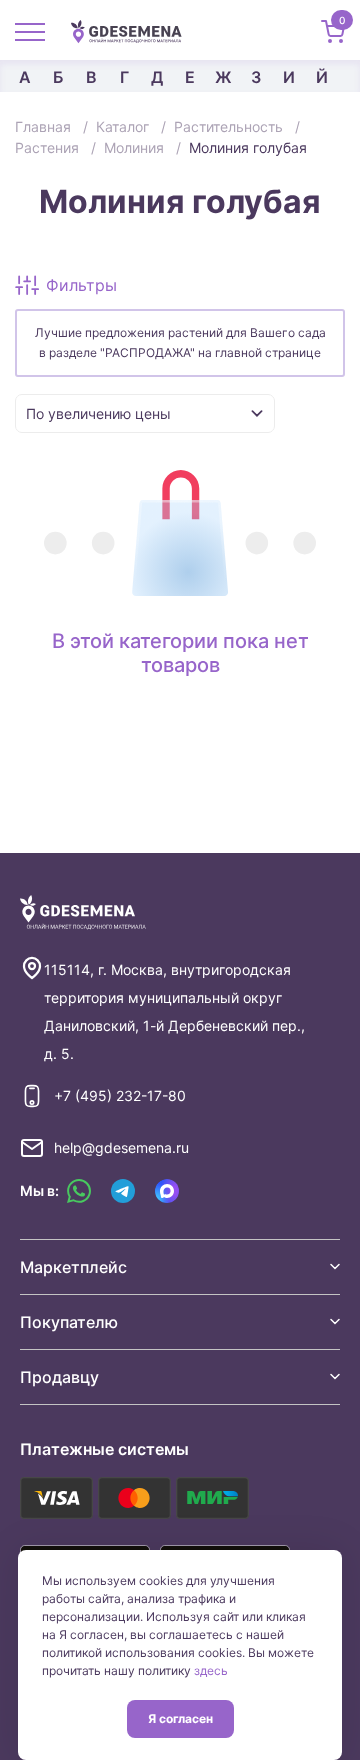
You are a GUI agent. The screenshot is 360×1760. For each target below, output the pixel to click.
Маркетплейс (73, 1267)
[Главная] (134, 30)
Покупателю (69, 1322)
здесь (211, 1670)
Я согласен (180, 1718)
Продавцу (59, 1377)
